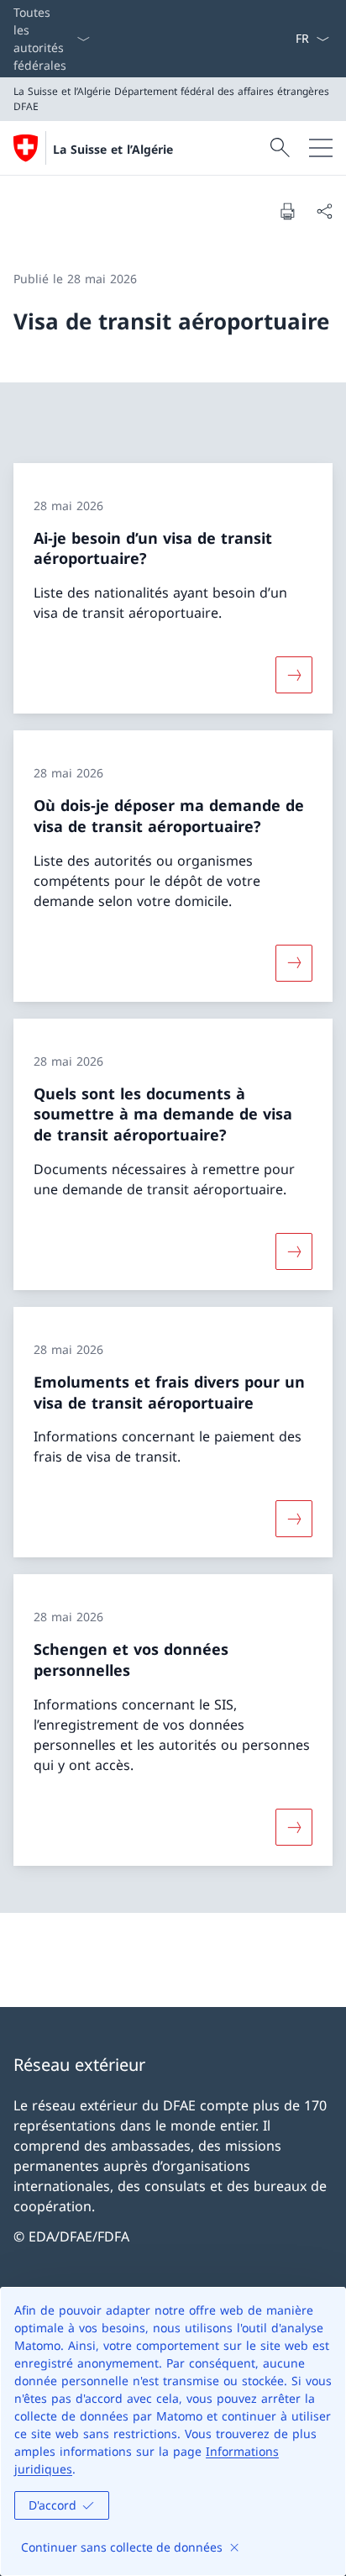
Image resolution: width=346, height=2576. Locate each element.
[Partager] (324, 211)
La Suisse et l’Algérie (113, 149)
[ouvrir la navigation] (321, 148)
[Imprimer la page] (287, 211)
